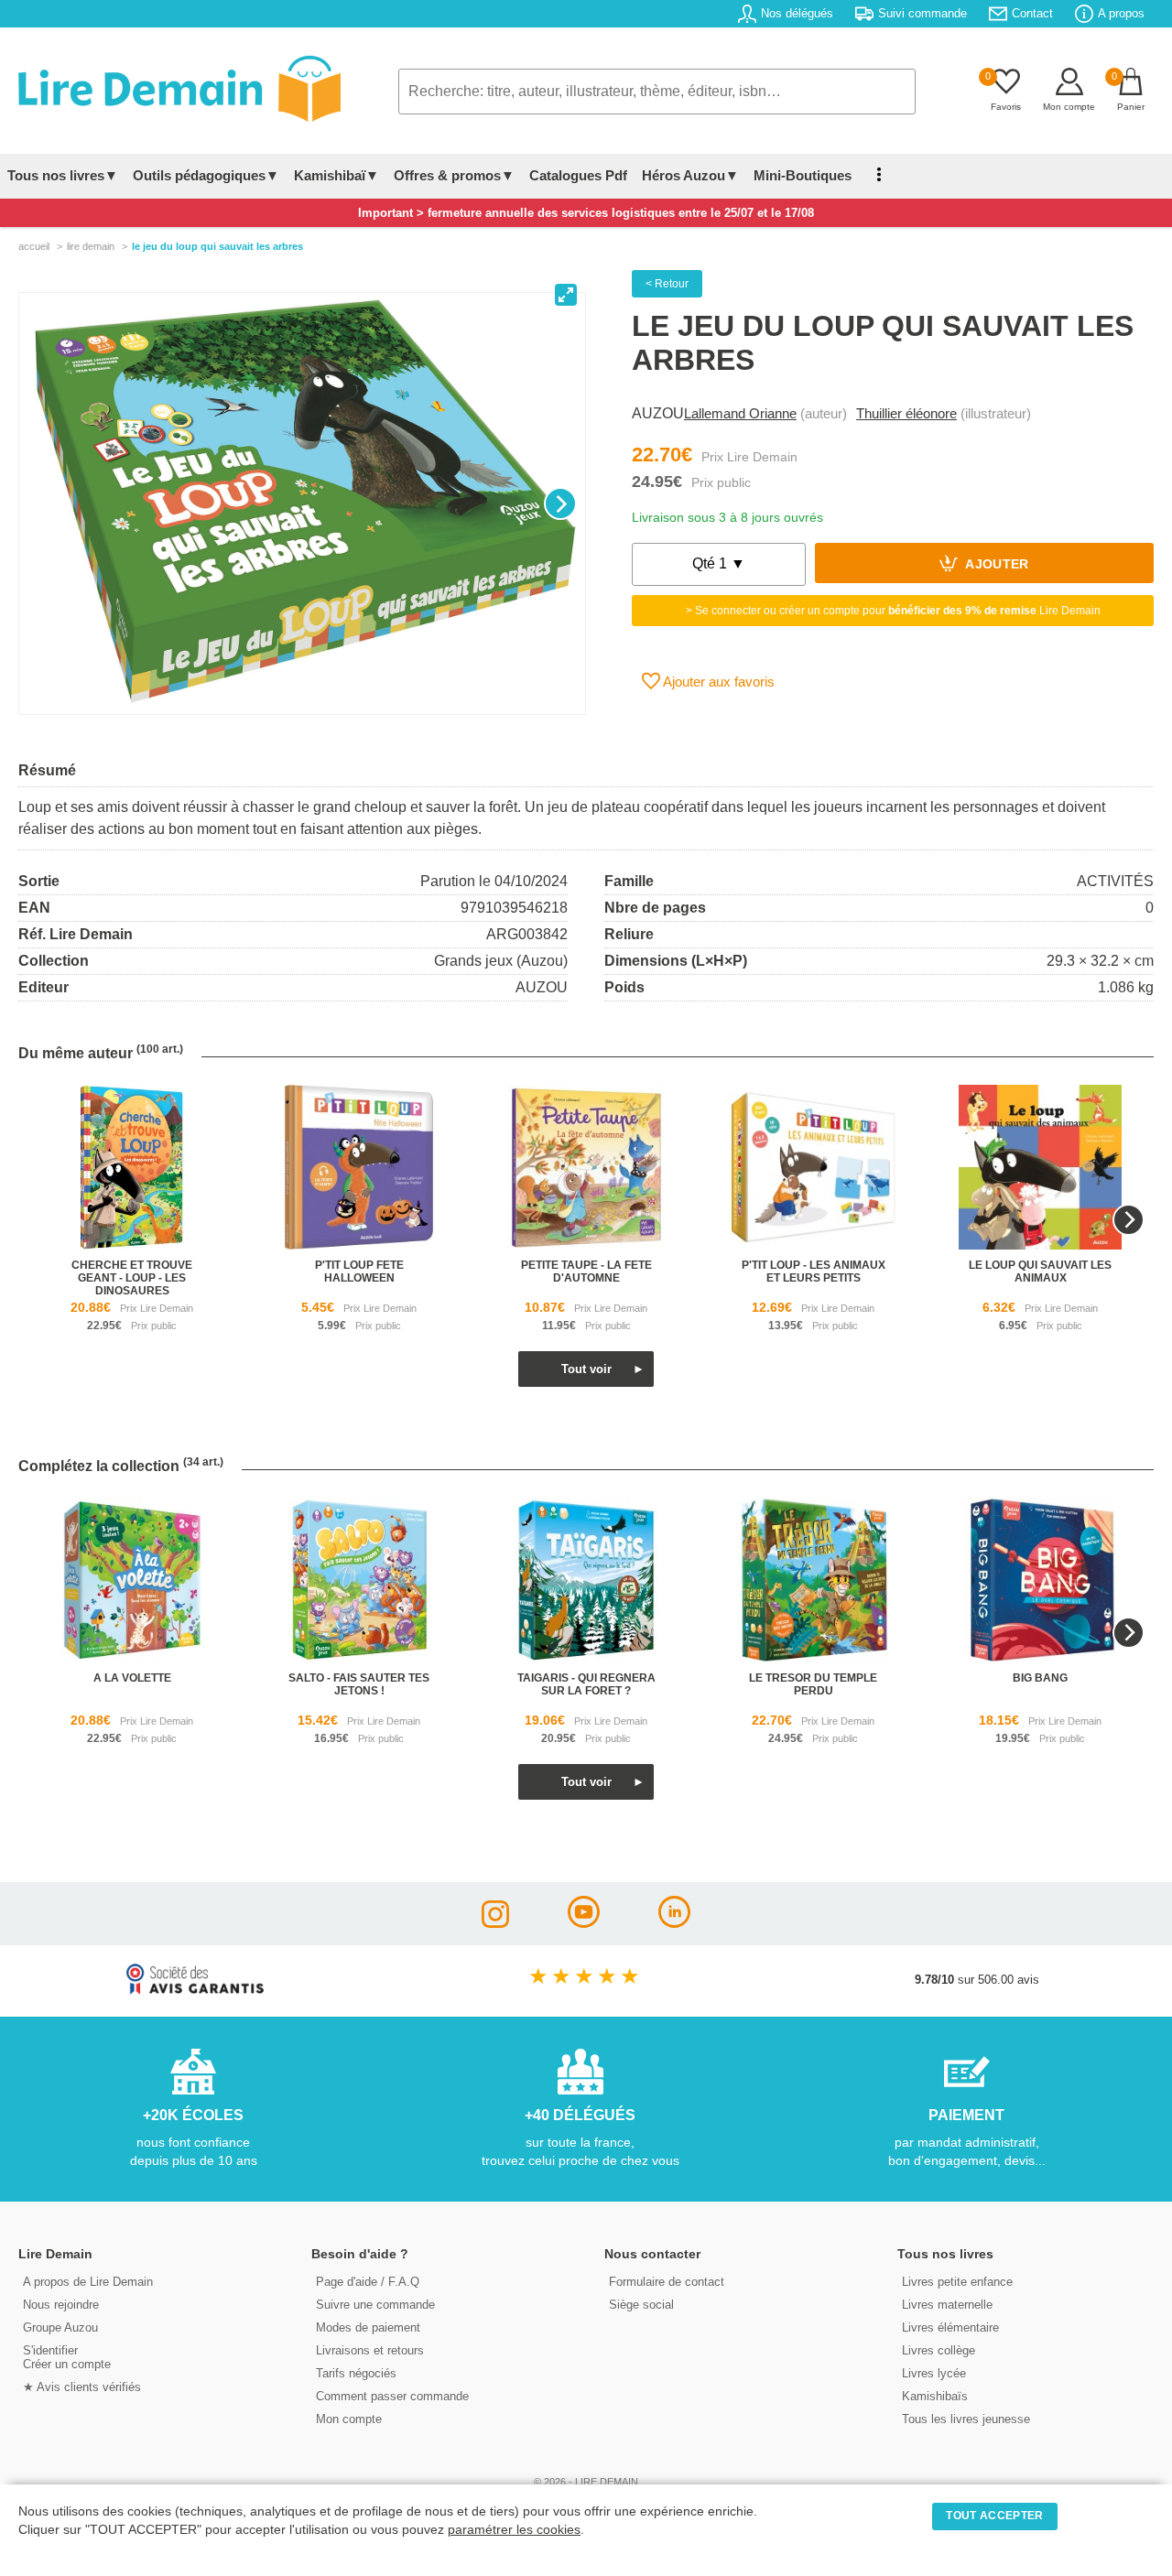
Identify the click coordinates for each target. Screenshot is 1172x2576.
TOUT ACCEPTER (994, 2516)
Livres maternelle (947, 2305)
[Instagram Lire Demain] (495, 1923)
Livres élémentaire (950, 2327)
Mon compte (349, 2419)
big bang (1040, 1678)
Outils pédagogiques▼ (206, 175)
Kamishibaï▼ (336, 175)
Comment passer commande (392, 2396)
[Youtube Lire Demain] (584, 1923)
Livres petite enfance (957, 2282)
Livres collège (939, 2350)
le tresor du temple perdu (813, 1684)
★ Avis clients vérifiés (82, 2387)
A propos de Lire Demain (88, 2282)
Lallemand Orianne (740, 413)
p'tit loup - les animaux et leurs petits (814, 1272)
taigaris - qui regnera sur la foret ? (586, 1684)
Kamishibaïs (935, 2396)
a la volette (132, 1678)
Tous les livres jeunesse (966, 2419)
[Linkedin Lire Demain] (674, 1923)
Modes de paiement (368, 2327)
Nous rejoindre (61, 2305)
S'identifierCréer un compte (67, 2357)
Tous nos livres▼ (63, 175)
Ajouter (996, 565)
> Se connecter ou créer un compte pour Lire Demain (893, 611)
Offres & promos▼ (454, 175)
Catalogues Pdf (578, 175)
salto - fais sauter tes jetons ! (359, 1684)
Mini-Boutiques (803, 175)
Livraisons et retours (370, 2350)
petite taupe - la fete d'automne (586, 1272)
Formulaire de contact (667, 2282)
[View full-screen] (566, 295)
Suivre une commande (375, 2305)
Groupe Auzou (60, 2327)
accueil (34, 246)
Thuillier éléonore (906, 413)
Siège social (641, 2305)
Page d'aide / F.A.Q (368, 2282)
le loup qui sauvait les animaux (1040, 1272)
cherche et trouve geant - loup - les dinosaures (132, 1278)
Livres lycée (934, 2373)
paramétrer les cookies (514, 2530)
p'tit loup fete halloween (359, 1272)
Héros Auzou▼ (690, 175)
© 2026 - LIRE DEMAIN (586, 2482)
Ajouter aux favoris (717, 682)
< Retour (667, 284)
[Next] (560, 503)
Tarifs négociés (356, 2373)
